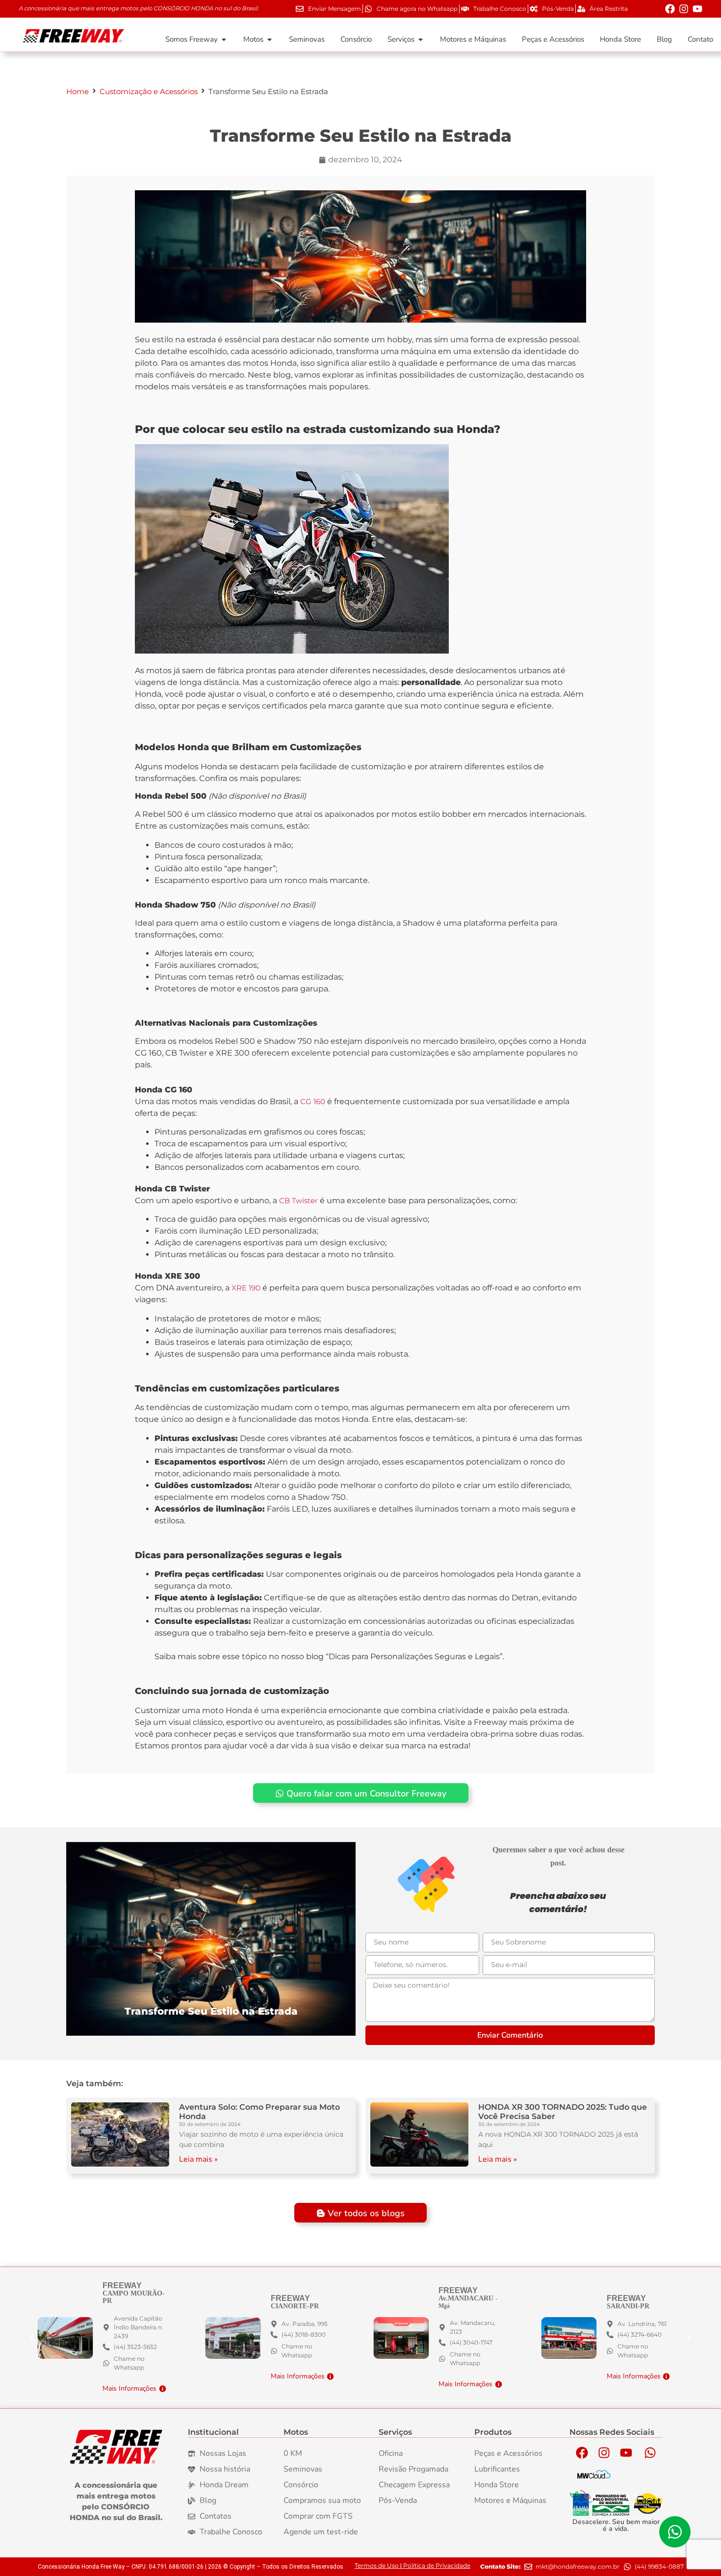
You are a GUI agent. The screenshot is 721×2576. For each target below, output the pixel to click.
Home (77, 91)
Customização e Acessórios (149, 91)
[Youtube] (697, 9)
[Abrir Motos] (270, 39)
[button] (689, 2338)
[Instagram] (684, 9)
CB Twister (298, 1200)
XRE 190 (246, 1288)
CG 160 (312, 1101)
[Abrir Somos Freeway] (224, 39)
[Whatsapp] (650, 2452)
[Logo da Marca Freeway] (116, 2447)
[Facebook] (670, 9)
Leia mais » (198, 2159)
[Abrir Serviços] (421, 39)
